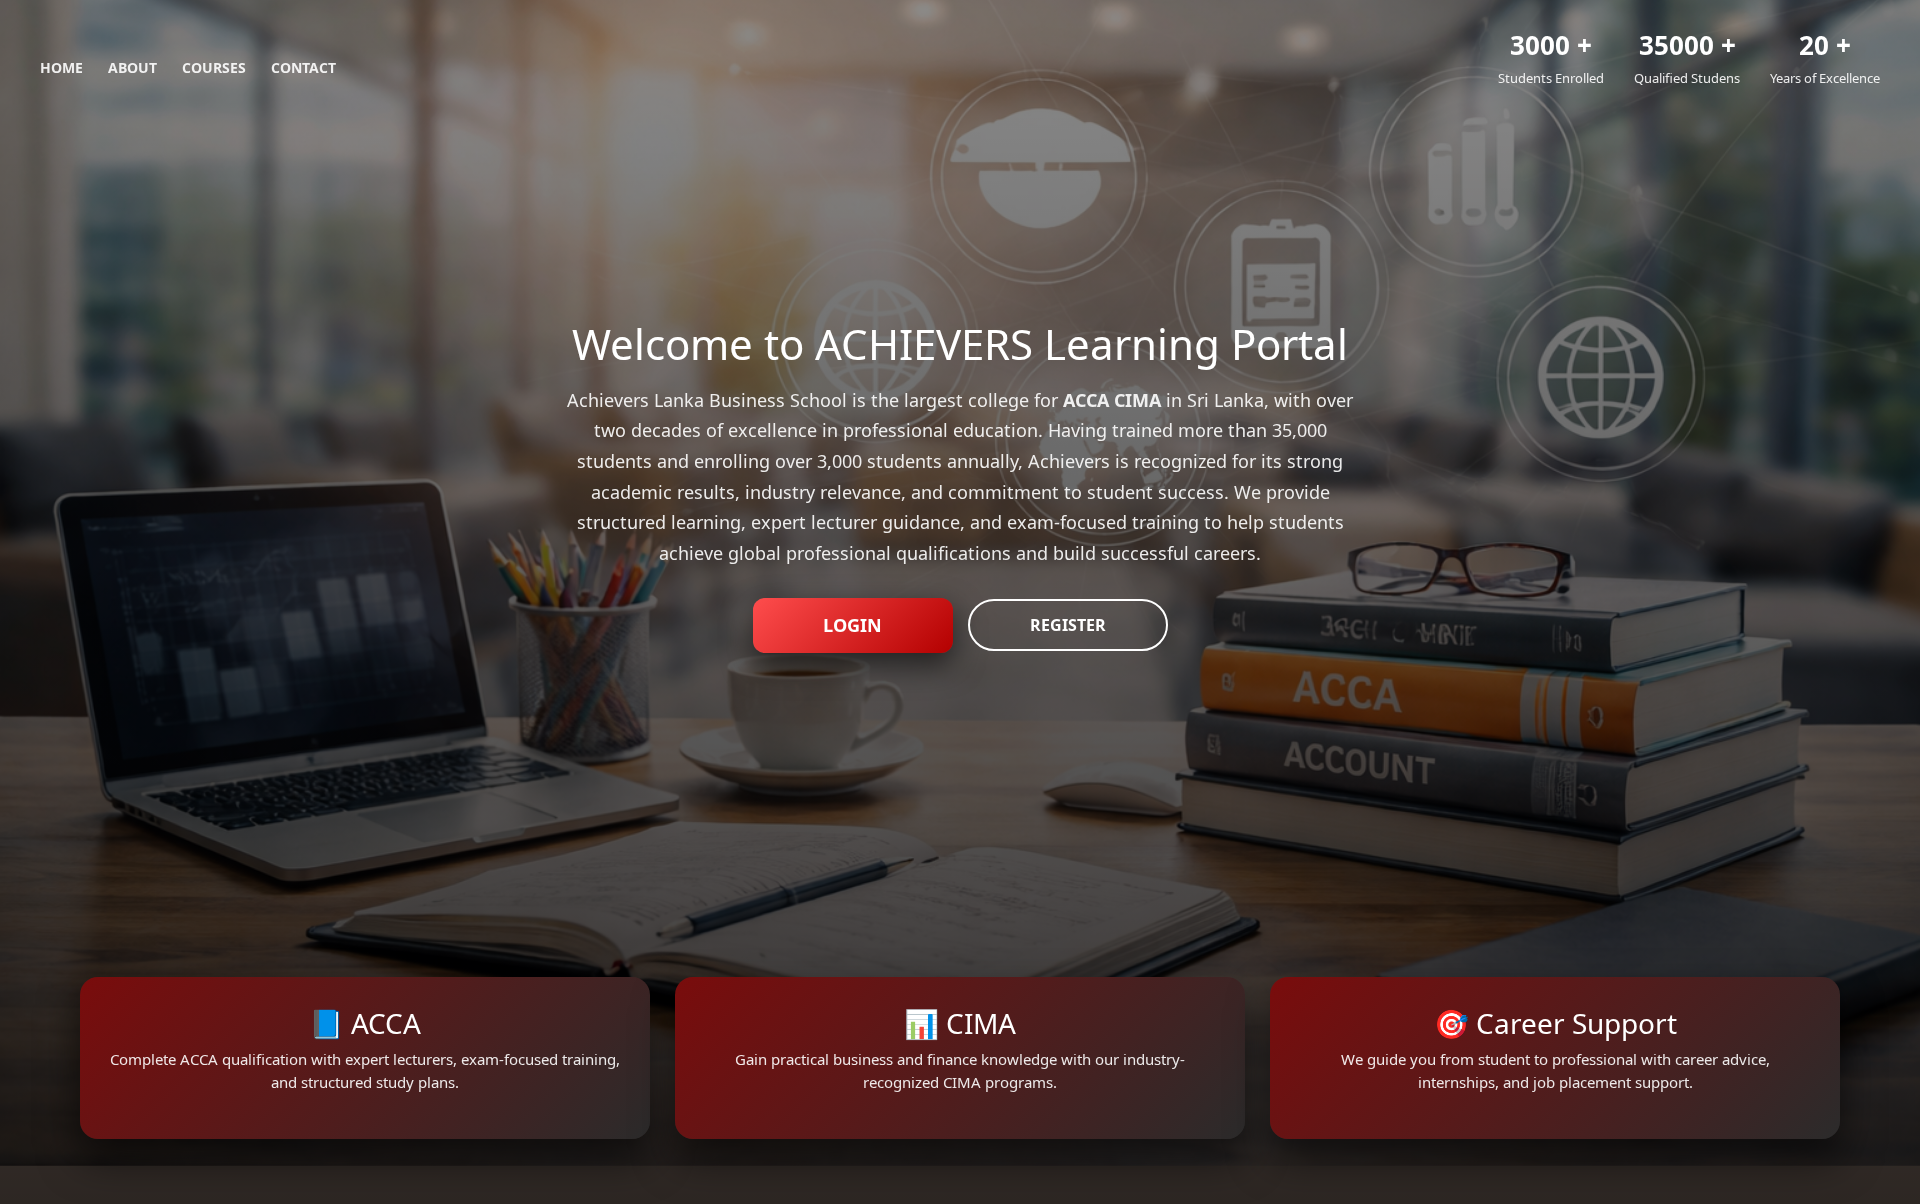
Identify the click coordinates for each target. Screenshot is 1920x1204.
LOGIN (852, 625)
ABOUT (132, 67)
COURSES (214, 67)
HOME (61, 67)
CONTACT (303, 67)
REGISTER (1068, 625)
